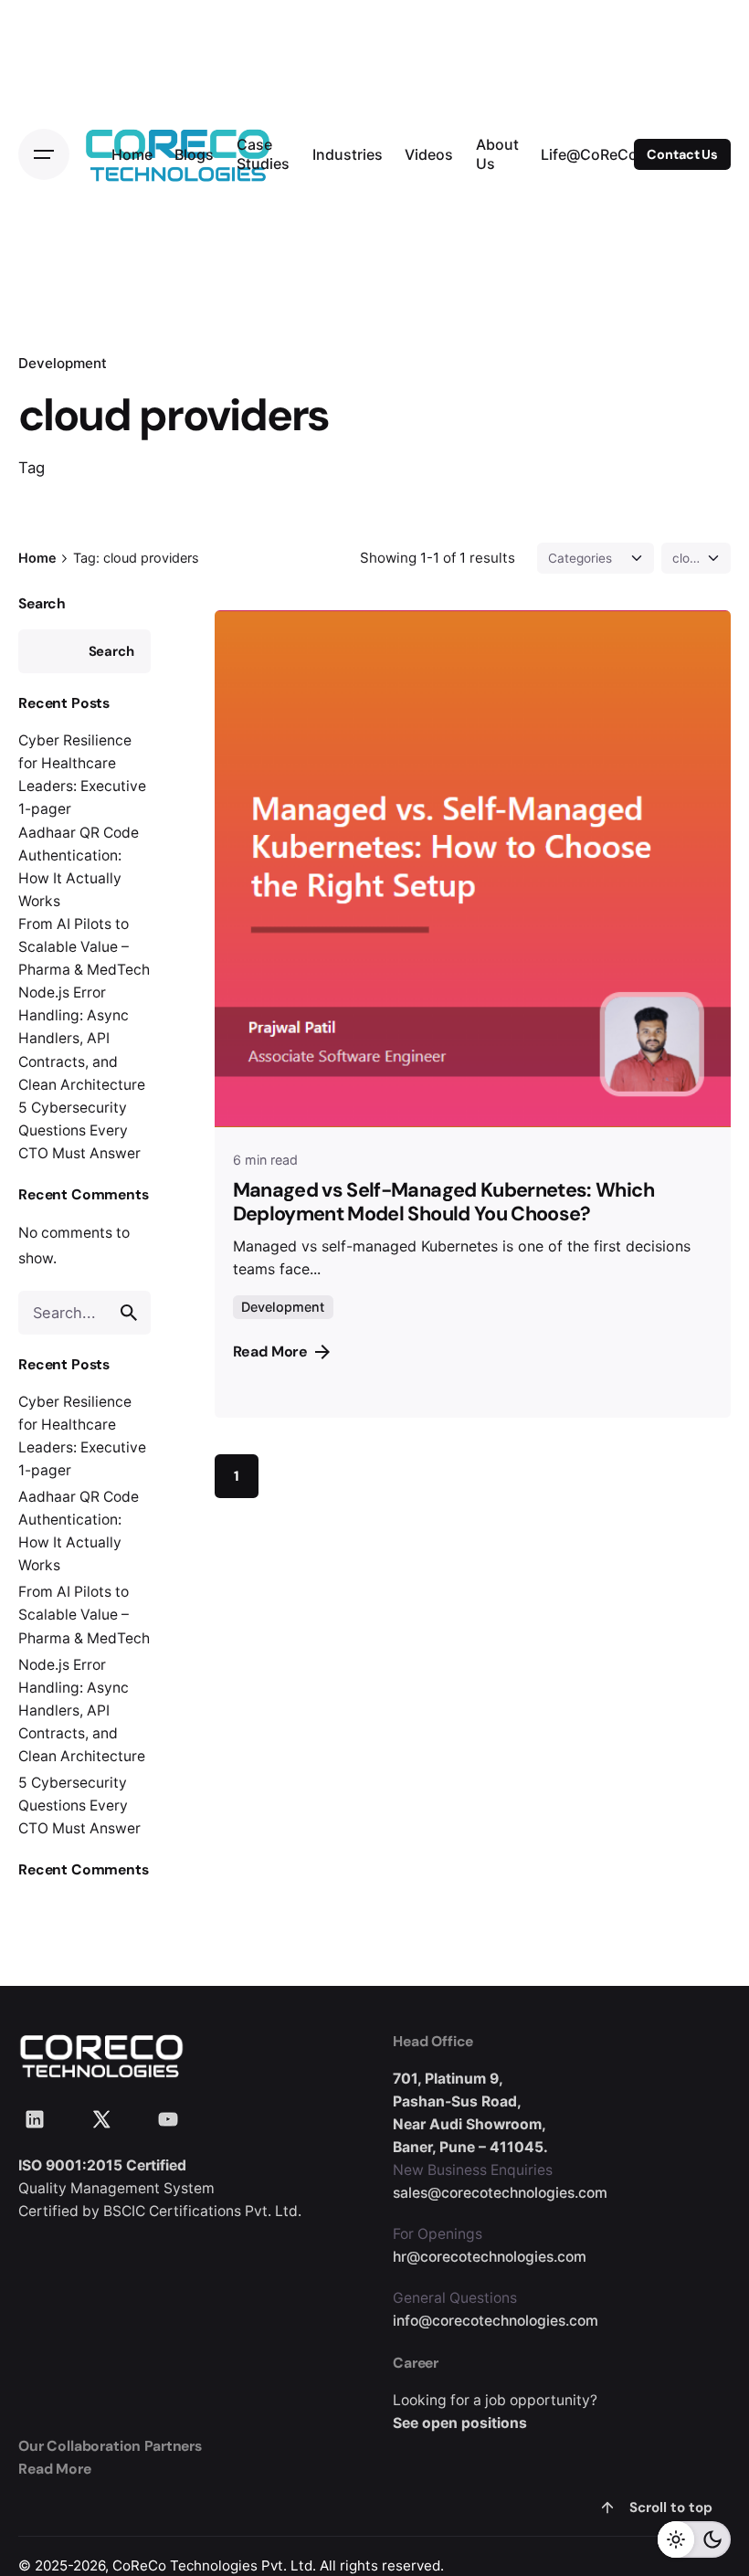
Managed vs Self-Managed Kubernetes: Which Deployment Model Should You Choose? (443, 1202)
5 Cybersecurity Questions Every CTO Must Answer (79, 1130)
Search (42, 603)
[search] (129, 1313)
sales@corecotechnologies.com (500, 2193)
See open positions (460, 2423)
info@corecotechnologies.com (496, 2321)
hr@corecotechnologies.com (490, 2257)
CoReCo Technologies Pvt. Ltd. (214, 2565)
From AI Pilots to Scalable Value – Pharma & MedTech (84, 947)
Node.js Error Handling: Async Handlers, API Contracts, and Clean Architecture (82, 1038)
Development (63, 363)
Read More (271, 1351)
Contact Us (682, 154)
